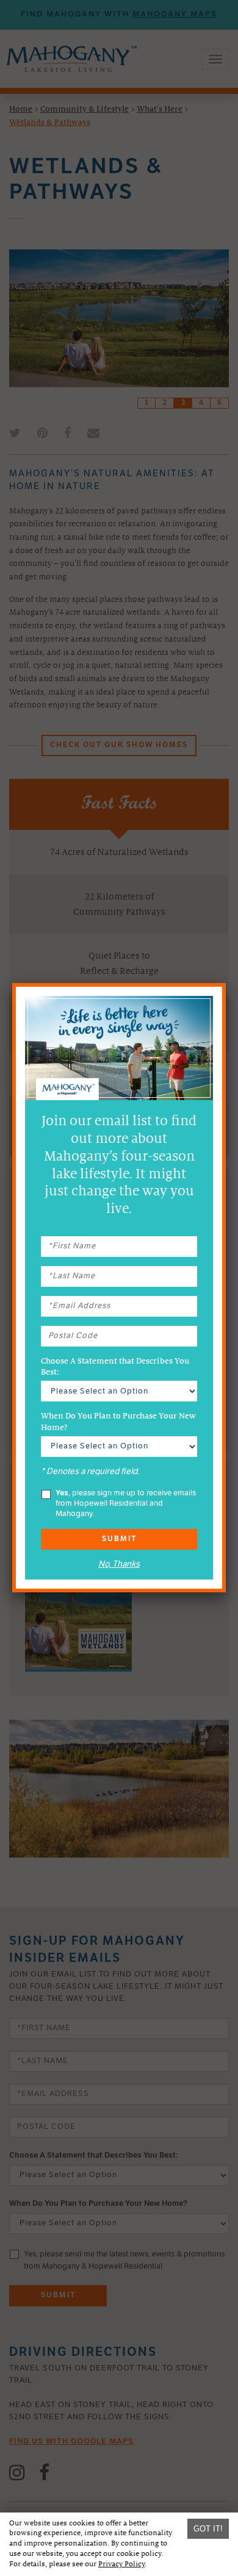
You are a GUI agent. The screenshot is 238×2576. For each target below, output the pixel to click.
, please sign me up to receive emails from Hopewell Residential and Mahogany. (126, 1504)
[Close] (226, 983)
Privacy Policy (121, 2564)
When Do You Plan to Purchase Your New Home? (118, 1422)
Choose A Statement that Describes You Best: (115, 1367)
